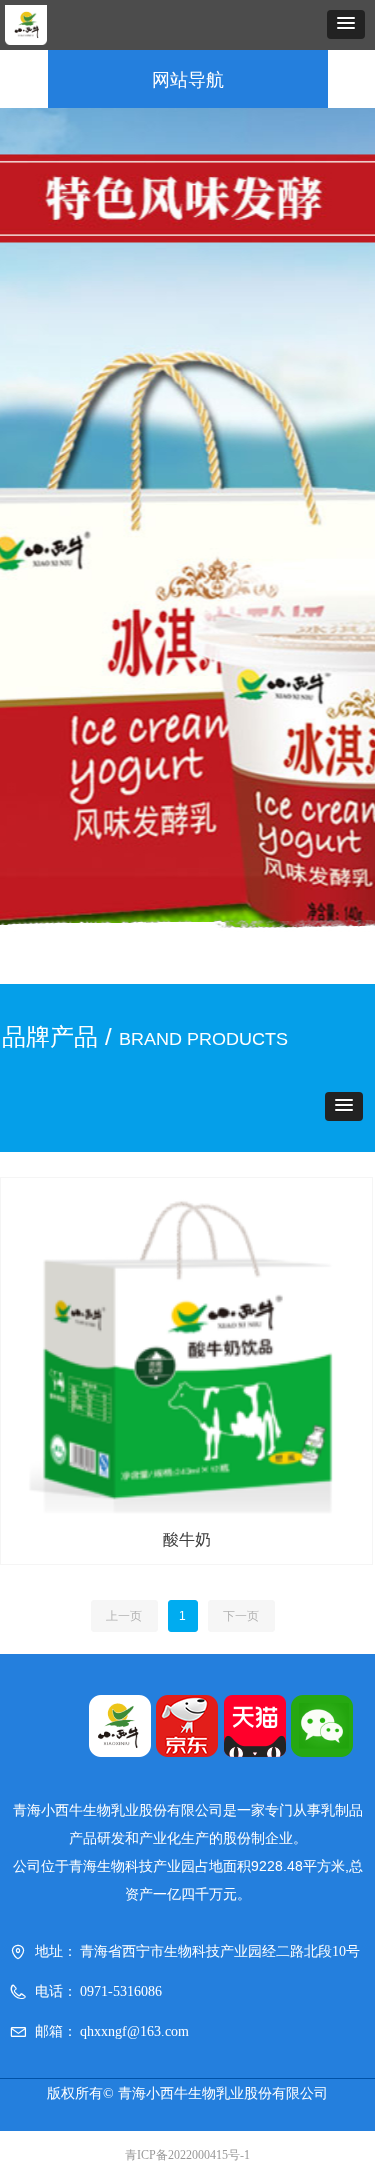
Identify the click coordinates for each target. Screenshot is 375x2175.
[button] (346, 24)
